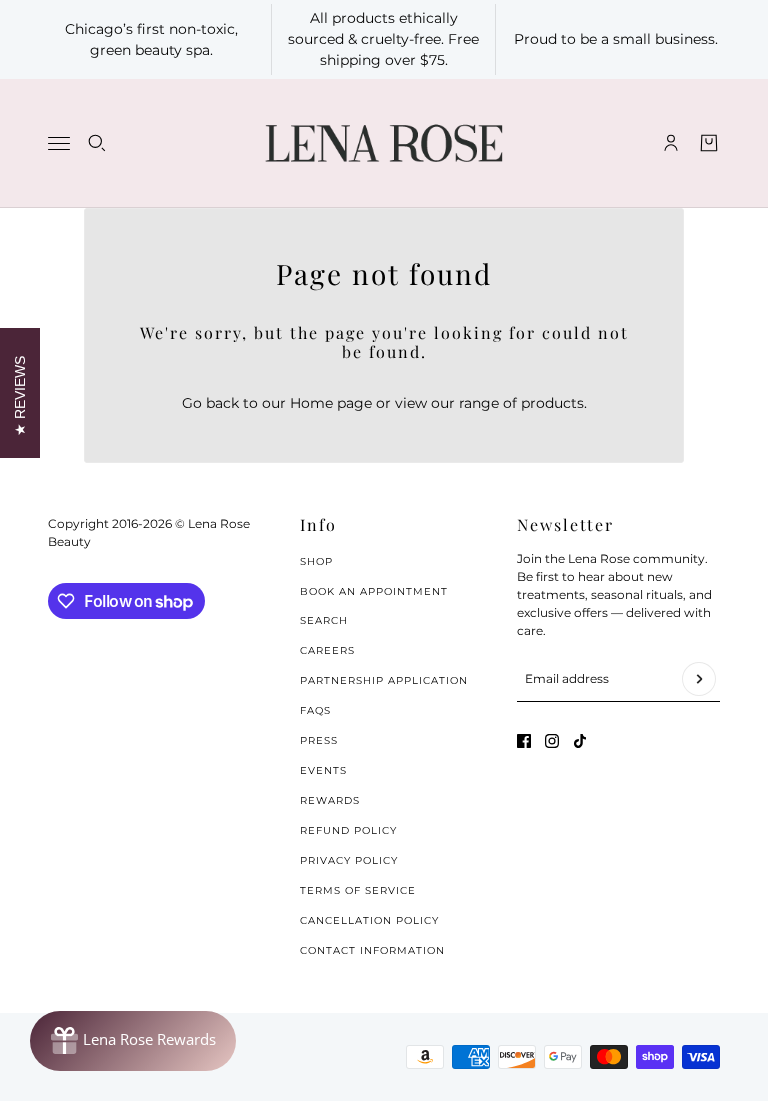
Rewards (330, 800)
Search (324, 620)
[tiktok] (580, 741)
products (552, 403)
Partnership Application (384, 680)
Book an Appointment (374, 591)
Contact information (372, 950)
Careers (327, 650)
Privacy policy (349, 860)
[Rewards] (133, 1041)
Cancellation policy (369, 920)
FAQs (315, 710)
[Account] (671, 143)
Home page (331, 403)
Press (319, 740)
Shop (316, 561)
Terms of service (358, 890)
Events (323, 770)
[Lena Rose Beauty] (384, 143)
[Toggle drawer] (59, 143)
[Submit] (699, 679)
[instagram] (552, 741)
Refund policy (348, 830)
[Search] (97, 143)
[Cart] (709, 143)
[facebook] (524, 741)
